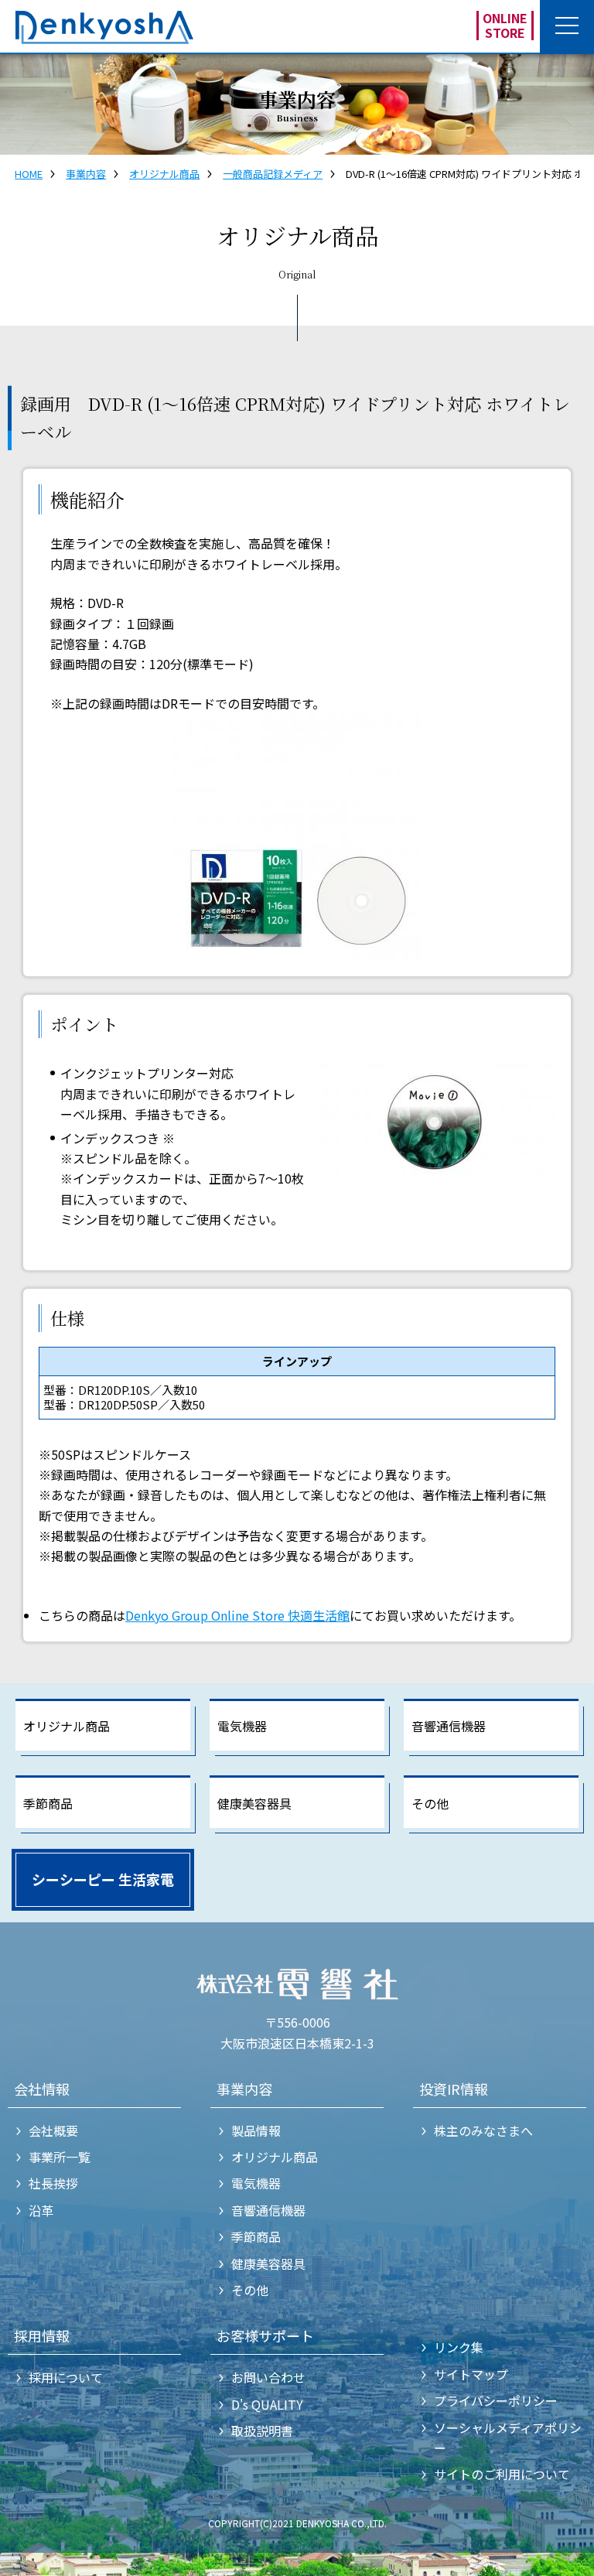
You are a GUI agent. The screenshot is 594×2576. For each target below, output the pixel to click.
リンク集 (459, 2347)
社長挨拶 (53, 2183)
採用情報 (42, 2335)
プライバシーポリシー (496, 2400)
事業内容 (86, 174)
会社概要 (53, 2130)
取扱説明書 (262, 2431)
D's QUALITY (267, 2404)
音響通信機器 (449, 1726)
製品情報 (256, 2130)
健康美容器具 (254, 1803)
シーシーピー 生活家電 (103, 1879)
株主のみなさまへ (483, 2130)
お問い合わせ (268, 2377)
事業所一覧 (60, 2157)
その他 (430, 1803)
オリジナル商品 (164, 174)
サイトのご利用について (502, 2474)
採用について (66, 2377)
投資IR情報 (454, 2089)
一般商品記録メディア (273, 174)
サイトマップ (471, 2374)
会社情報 (42, 2089)
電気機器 (242, 1726)
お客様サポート (265, 2335)
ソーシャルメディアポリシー (508, 2438)
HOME (29, 174)
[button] (567, 27)
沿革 (41, 2210)
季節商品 (48, 1803)
